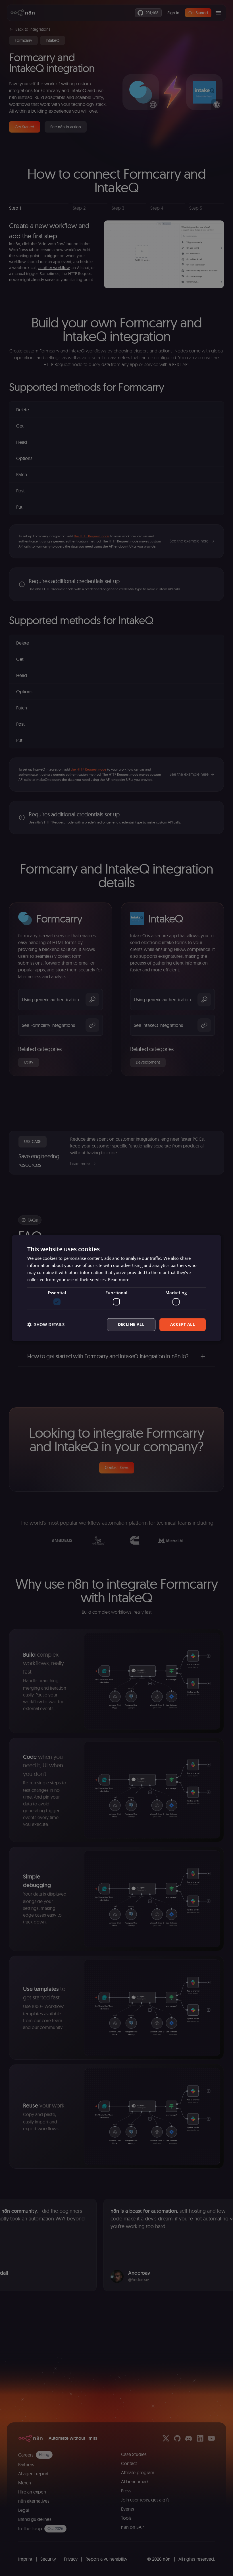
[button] (46, 1324)
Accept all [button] (183, 1324)
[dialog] (116, 1288)
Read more (119, 1279)
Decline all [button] (131, 1324)
